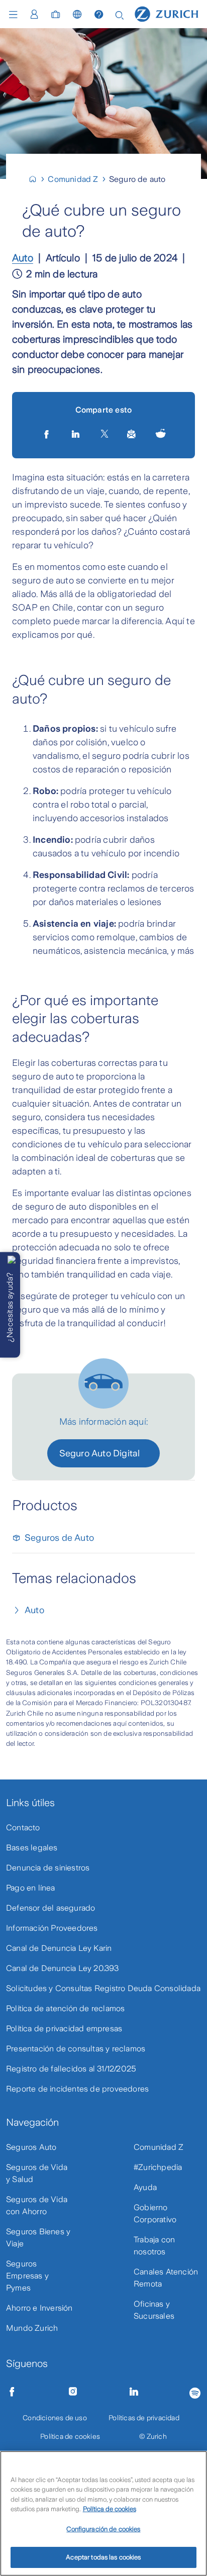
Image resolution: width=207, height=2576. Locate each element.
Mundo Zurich (32, 2328)
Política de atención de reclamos (65, 2008)
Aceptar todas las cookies (103, 2557)
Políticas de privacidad (144, 2418)
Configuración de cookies (103, 2529)
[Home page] (167, 14)
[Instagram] (73, 2392)
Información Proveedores (52, 1928)
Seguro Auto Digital (100, 1453)
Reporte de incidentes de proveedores (77, 2089)
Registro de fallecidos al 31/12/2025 (71, 2069)
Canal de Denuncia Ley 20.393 (63, 1968)
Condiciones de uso (55, 2418)
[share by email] (132, 434)
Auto (23, 258)
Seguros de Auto (59, 1538)
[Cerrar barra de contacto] (12, 1260)
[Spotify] (195, 2391)
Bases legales (32, 1848)
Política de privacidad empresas (64, 2028)
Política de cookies (70, 2436)
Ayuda (145, 2187)
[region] (103, 2513)
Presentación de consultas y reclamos (76, 2049)
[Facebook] (12, 2392)
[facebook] (47, 434)
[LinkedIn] (77, 434)
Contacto (23, 1827)
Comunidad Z (159, 2147)
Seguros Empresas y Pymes (27, 2276)
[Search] (120, 14)
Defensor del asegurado (50, 1908)
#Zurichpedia (158, 2167)
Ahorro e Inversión (39, 2308)
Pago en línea (31, 1888)
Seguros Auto (31, 2147)
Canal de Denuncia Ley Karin (59, 1948)
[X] (105, 434)
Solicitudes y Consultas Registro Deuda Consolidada (103, 1988)
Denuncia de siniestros (48, 1868)
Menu (16, 15)
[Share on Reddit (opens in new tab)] (161, 434)
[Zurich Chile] (37, 179)
